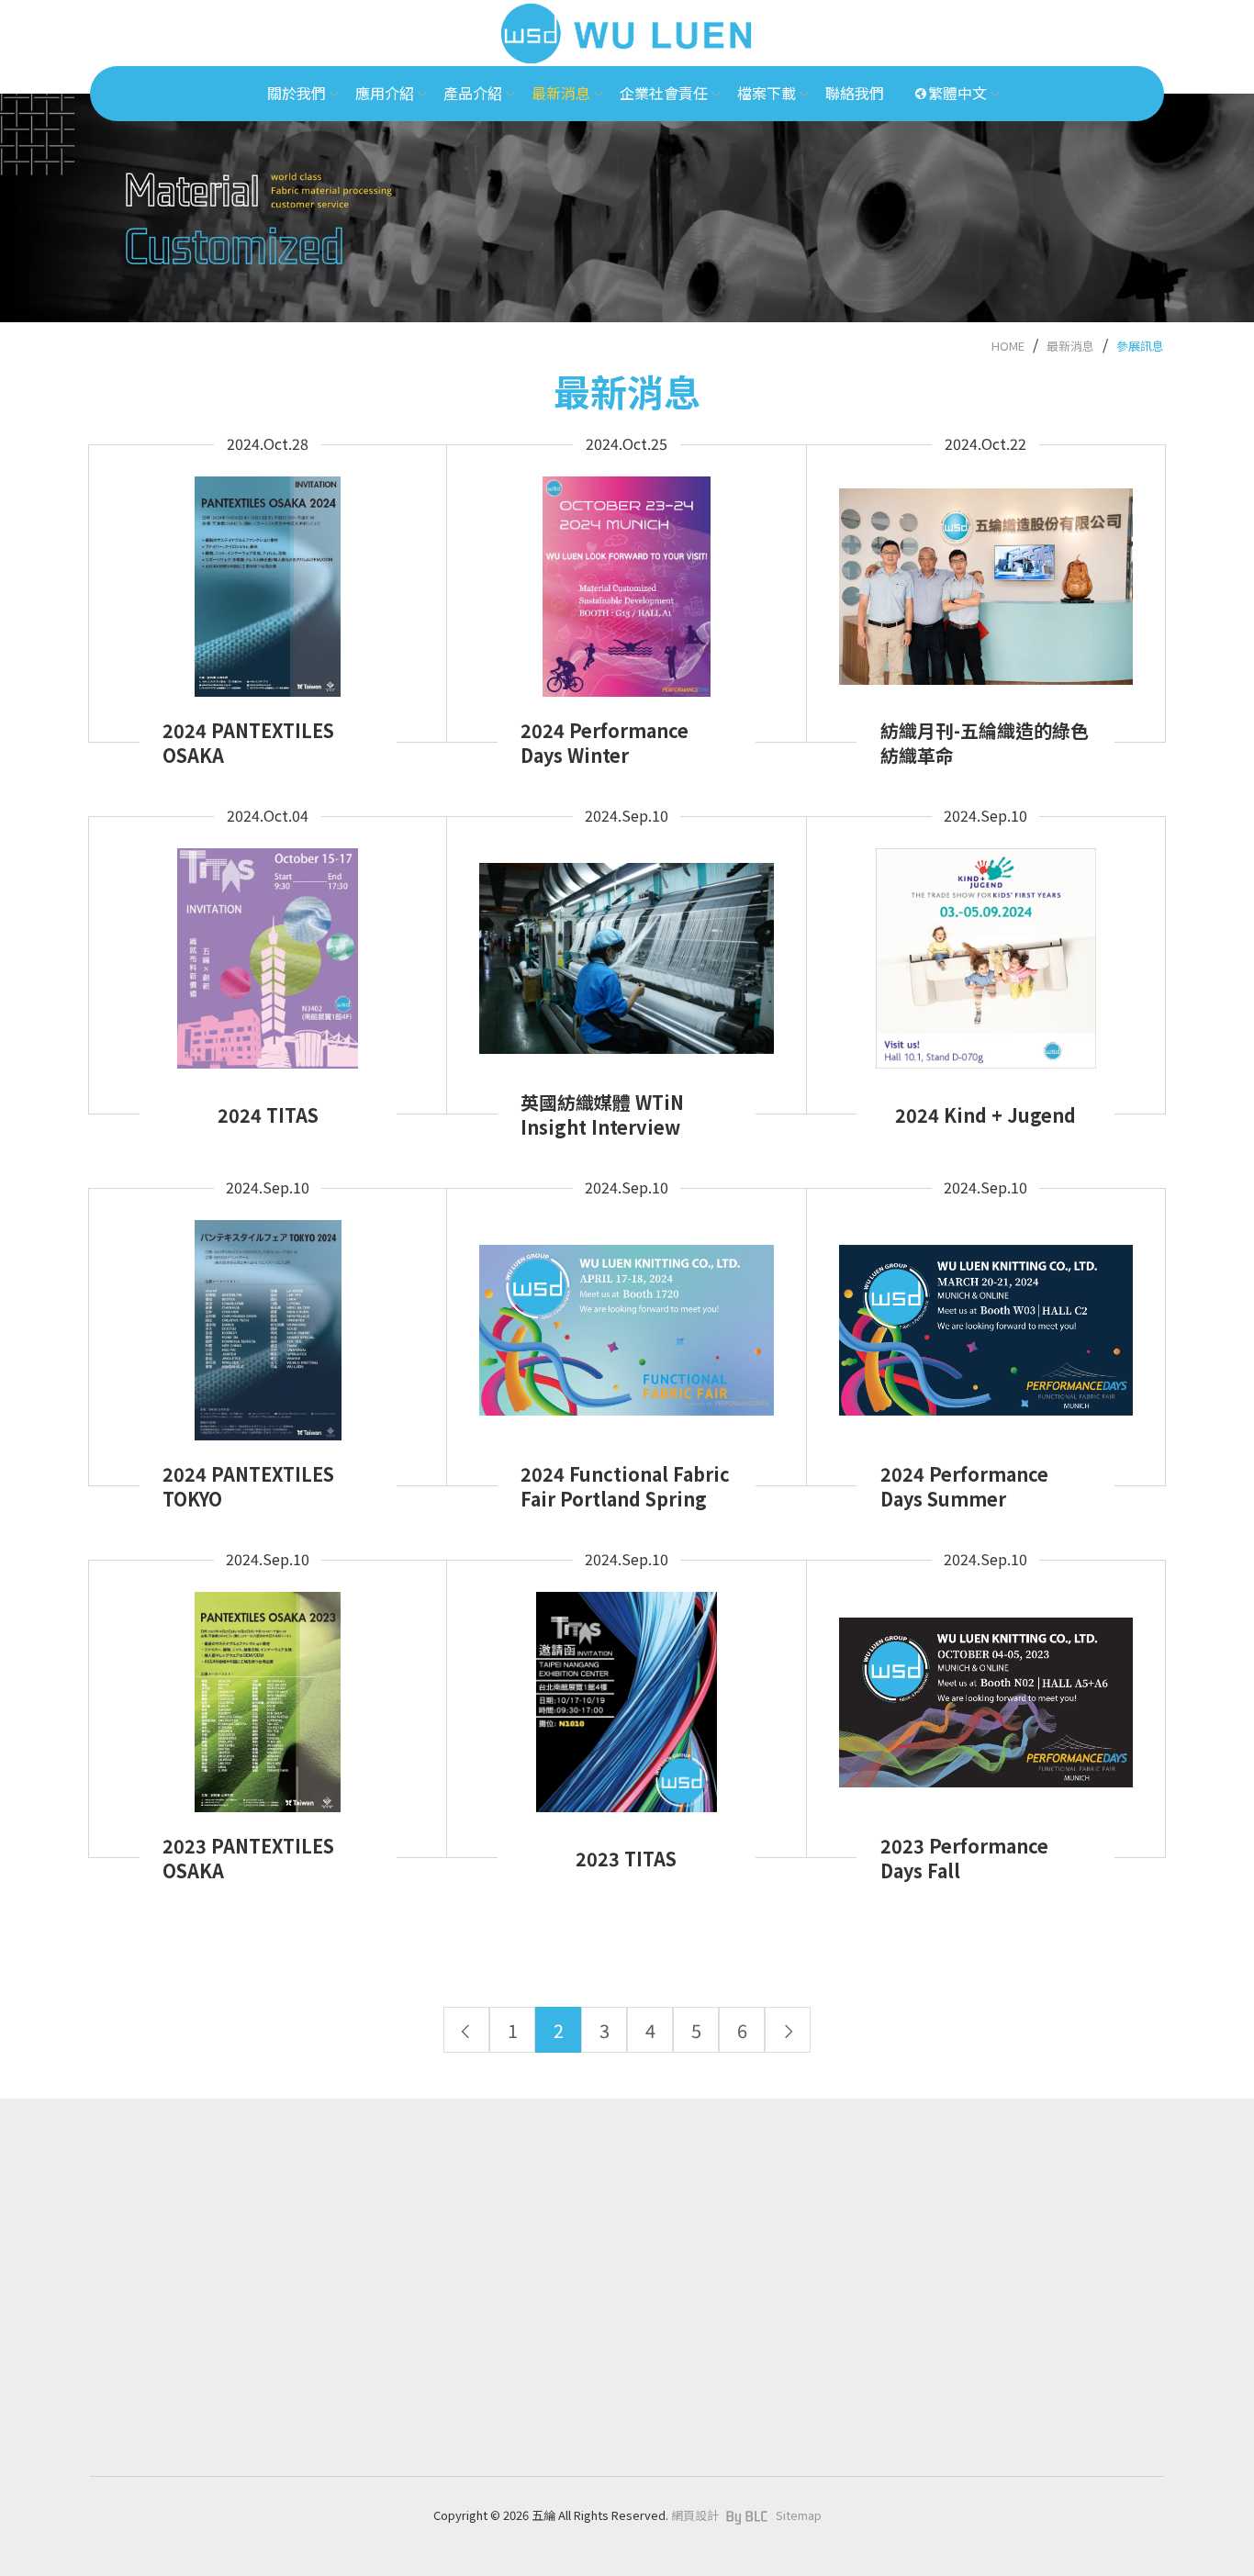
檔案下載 (485, 2416)
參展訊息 (1140, 346)
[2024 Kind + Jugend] (986, 947)
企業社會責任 (498, 2374)
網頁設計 (695, 2515)
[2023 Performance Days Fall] (986, 1691)
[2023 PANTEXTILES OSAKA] (268, 1690)
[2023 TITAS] (626, 1691)
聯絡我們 (485, 2459)
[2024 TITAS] (268, 946)
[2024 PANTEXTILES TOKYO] (268, 1318)
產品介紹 (485, 2290)
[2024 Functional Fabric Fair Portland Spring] (626, 1319)
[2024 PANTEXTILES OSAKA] (268, 575)
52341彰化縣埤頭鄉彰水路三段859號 (211, 2455)
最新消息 (1070, 346)
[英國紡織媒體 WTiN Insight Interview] (626, 947)
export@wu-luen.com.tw (186, 2428)
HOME (1008, 346)
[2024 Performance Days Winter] (626, 575)
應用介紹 (485, 2247)
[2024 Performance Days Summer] (986, 1319)
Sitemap (799, 2515)
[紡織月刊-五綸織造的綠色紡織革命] (986, 575)
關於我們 (485, 2204)
